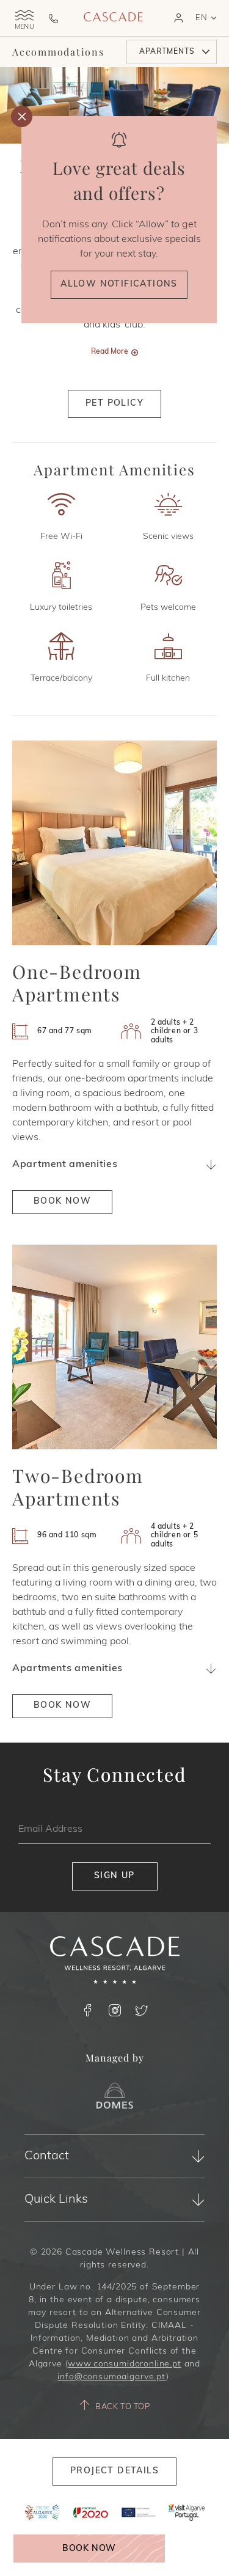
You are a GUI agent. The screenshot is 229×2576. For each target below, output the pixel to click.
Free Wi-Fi (61, 537)
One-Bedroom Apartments (77, 983)
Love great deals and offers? (119, 180)
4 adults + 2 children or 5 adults (175, 1536)
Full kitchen (168, 679)
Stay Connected (114, 1775)
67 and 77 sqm (65, 1031)
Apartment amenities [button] (65, 1165)
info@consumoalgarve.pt (111, 2377)
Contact (47, 2156)
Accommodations (58, 52)
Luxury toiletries (61, 608)
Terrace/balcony (61, 679)
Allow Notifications (119, 284)
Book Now (89, 2549)
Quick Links (56, 2200)
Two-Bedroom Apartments (78, 1487)
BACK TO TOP (122, 2407)
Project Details (114, 2471)
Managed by (115, 2058)
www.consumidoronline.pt (124, 2364)
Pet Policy (114, 404)
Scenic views (168, 537)
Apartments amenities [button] (67, 1669)
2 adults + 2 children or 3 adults (175, 1032)
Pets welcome (168, 608)
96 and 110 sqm (67, 1535)
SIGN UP (114, 1876)
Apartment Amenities (114, 470)
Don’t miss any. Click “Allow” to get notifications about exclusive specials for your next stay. (119, 240)
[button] (179, 18)
